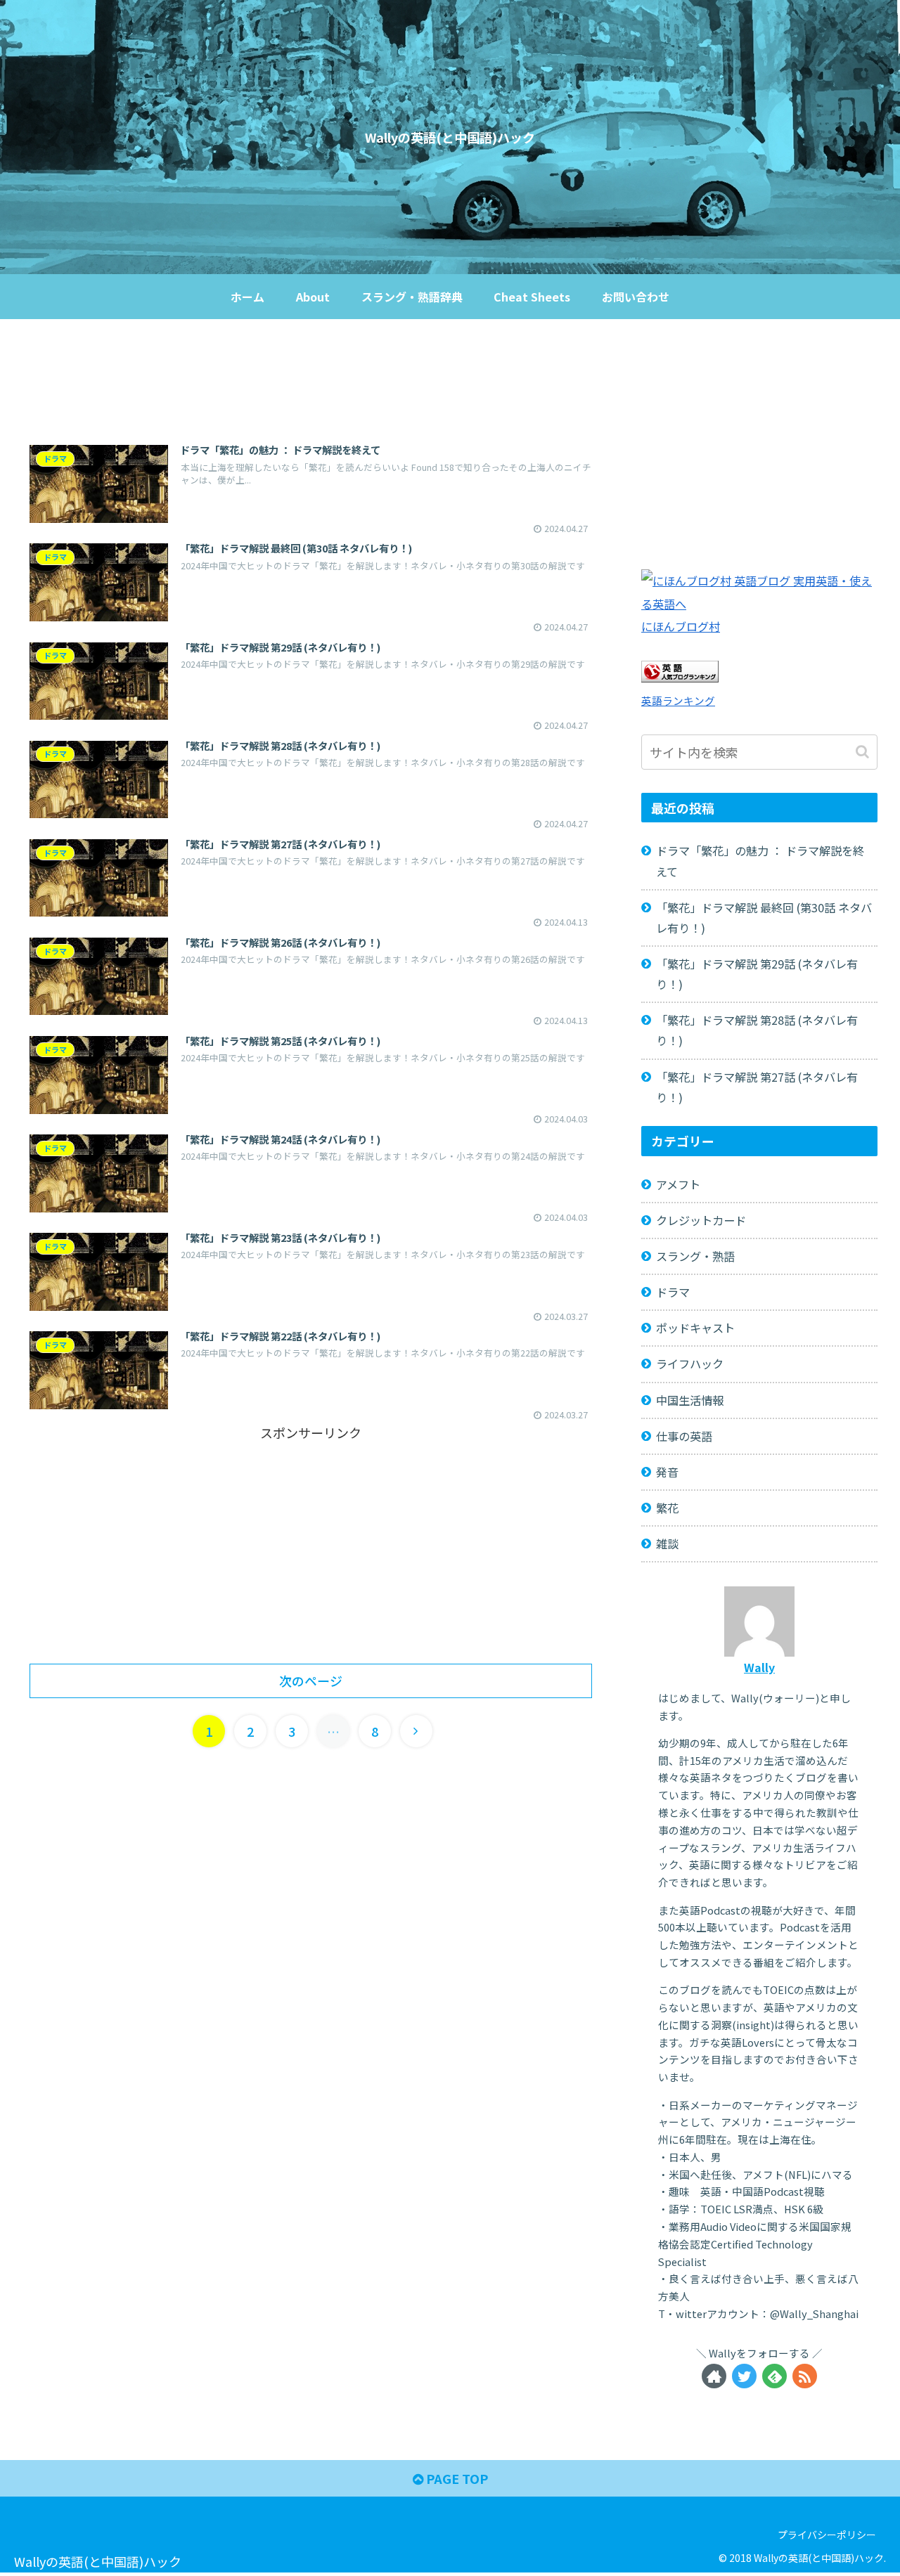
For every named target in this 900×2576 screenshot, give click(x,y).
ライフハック (690, 1364)
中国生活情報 (690, 1400)
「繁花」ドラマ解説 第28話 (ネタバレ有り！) (757, 1030)
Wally (759, 1667)
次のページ (311, 1681)
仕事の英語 (684, 1436)
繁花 (667, 1508)
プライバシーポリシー (827, 2535)
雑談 (667, 1543)
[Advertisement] (311, 382)
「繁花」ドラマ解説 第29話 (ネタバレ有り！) (757, 974)
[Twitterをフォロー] (744, 2376)
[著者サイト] (714, 2376)
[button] (864, 752)
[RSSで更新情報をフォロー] (805, 2376)
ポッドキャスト (695, 1328)
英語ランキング (678, 700)
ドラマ (673, 1292)
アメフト (678, 1184)
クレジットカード (701, 1220)
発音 (667, 1472)
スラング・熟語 (695, 1256)
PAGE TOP (456, 2478)
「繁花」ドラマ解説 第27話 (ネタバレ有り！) (757, 1087)
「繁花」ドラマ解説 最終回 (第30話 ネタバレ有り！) (764, 918)
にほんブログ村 (681, 626)
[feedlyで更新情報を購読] (774, 2376)
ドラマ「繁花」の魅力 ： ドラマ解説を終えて (760, 861)
